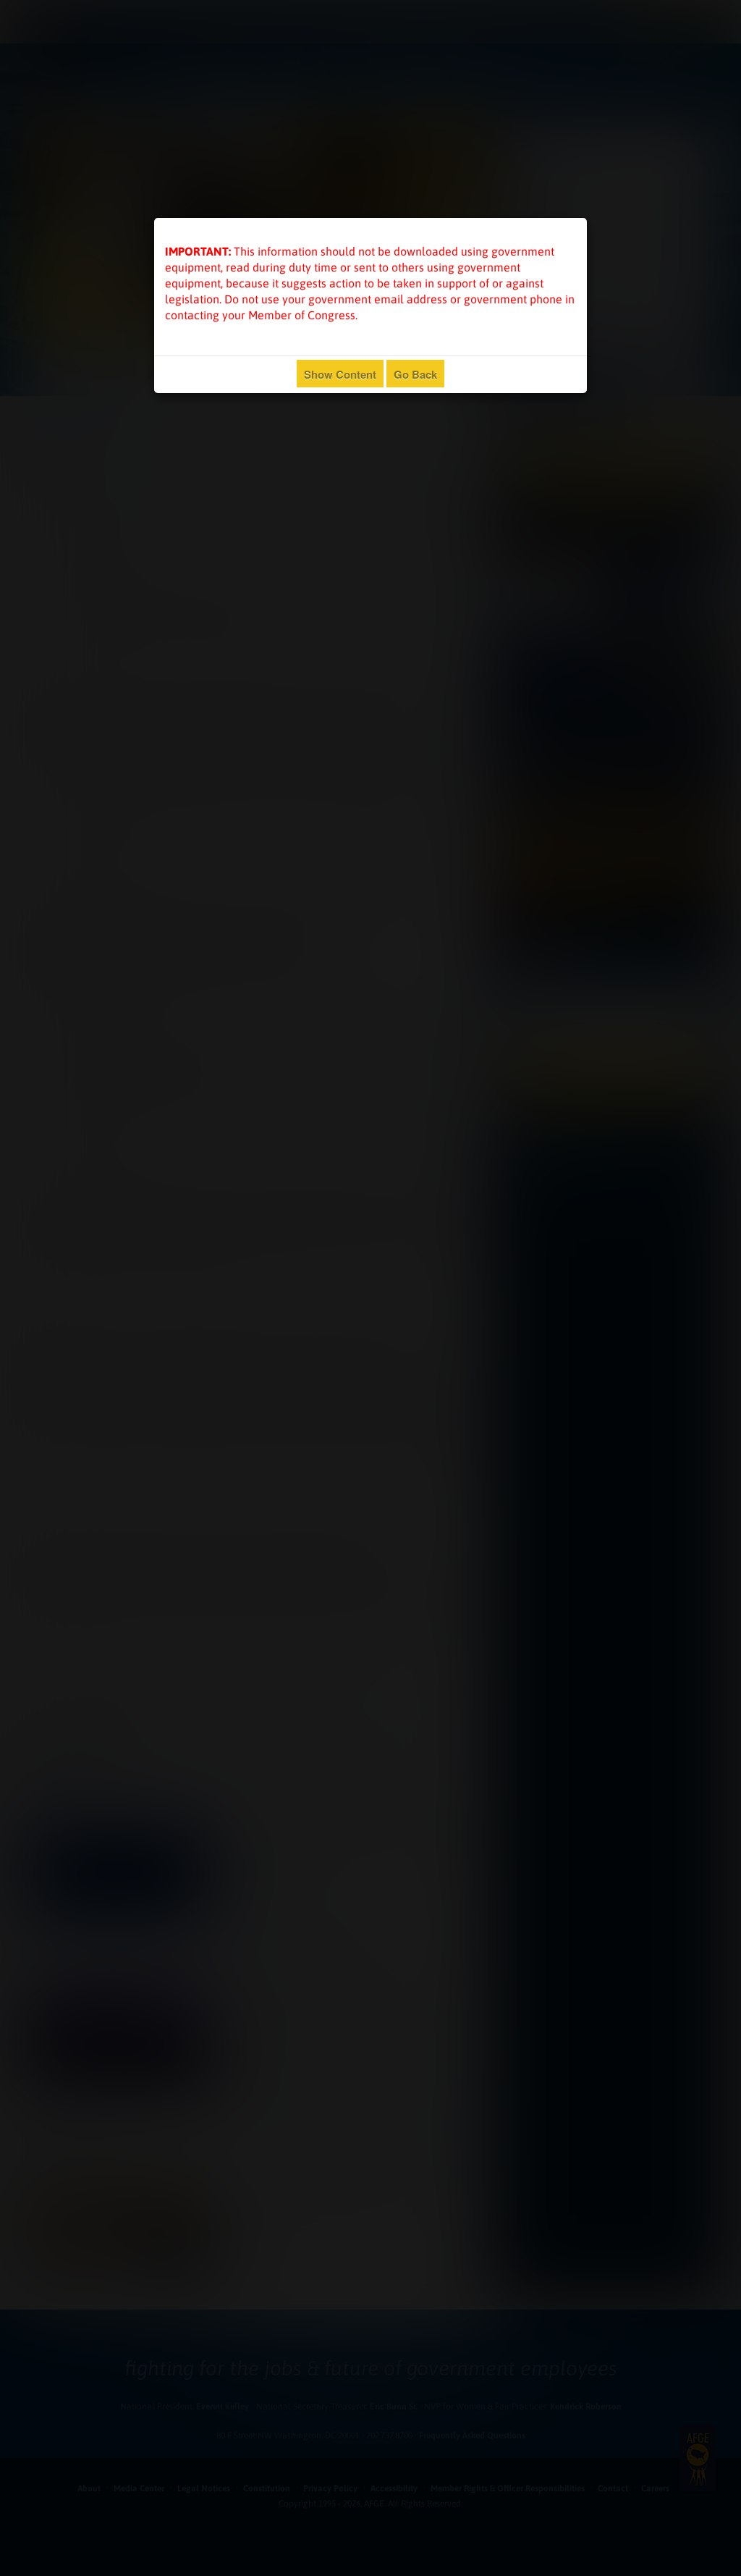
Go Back (415, 374)
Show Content (340, 374)
